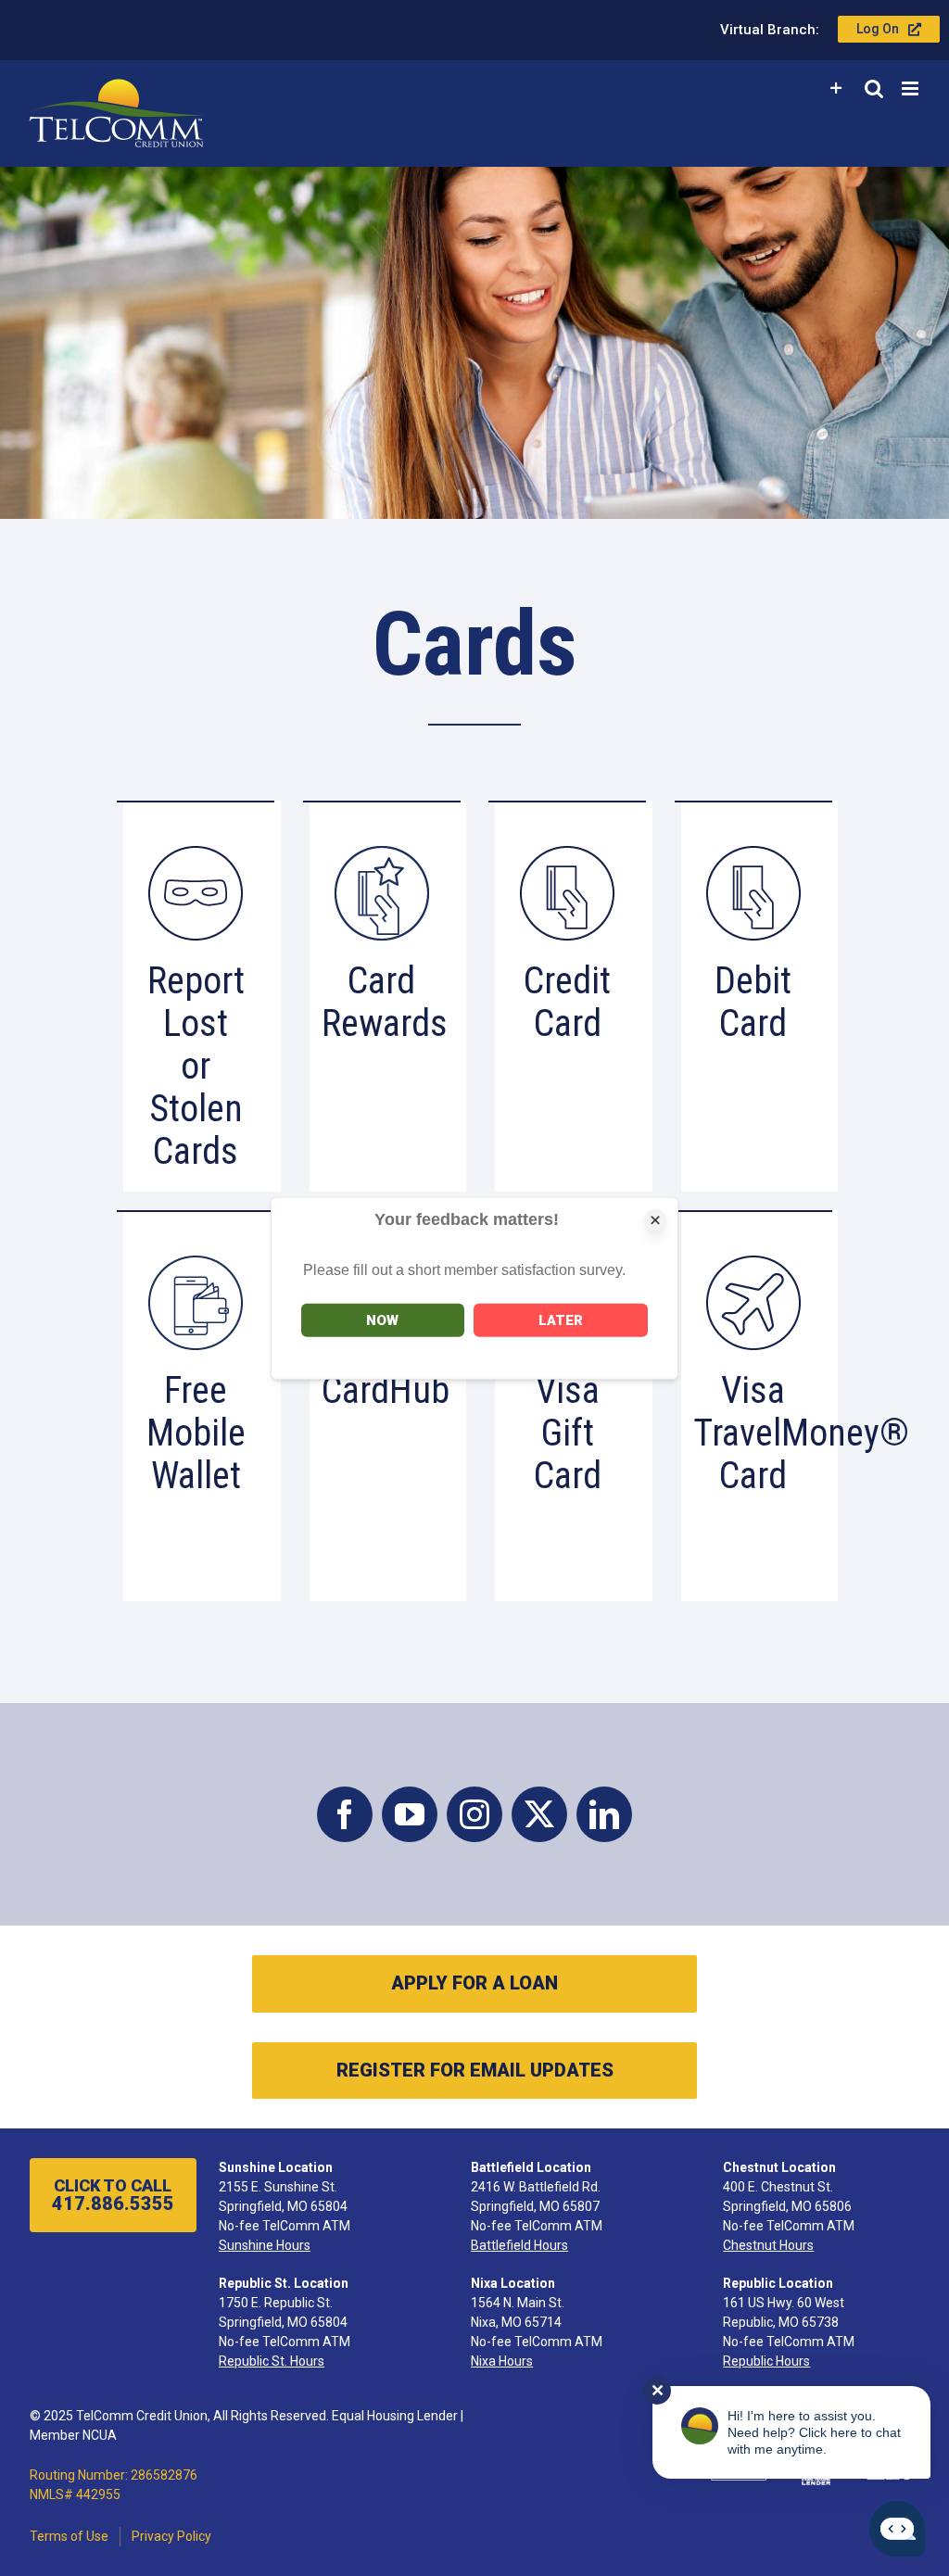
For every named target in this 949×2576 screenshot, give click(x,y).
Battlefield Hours (519, 2245)
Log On (878, 29)
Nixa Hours (502, 2361)
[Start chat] (897, 2529)
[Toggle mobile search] (874, 88)
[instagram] (474, 1814)
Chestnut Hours (768, 2245)
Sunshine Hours (265, 2245)
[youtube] (410, 1814)
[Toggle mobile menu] (911, 88)
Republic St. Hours (272, 2361)
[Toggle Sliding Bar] (836, 88)
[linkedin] (604, 1814)
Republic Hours (766, 2361)
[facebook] (345, 1814)
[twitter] (539, 1814)
